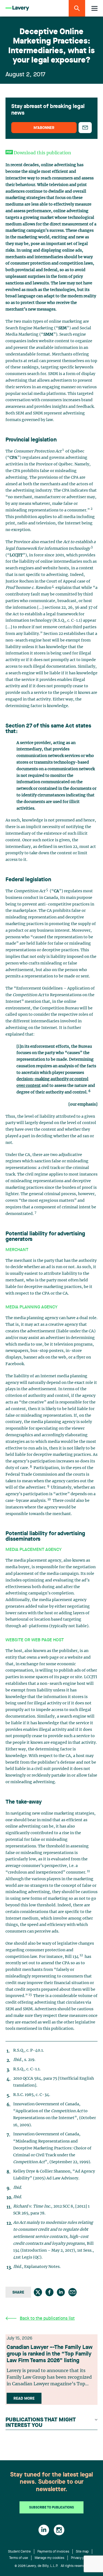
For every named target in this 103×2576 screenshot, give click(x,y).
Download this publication (42, 153)
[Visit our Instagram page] (59, 2530)
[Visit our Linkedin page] (44, 2530)
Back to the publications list (47, 2319)
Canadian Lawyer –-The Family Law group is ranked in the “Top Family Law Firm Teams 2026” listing (50, 2354)
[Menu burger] (94, 8)
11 (88, 1871)
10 (49, 1499)
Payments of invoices (53, 2552)
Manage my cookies (49, 2558)
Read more (24, 2399)
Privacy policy (81, 2558)
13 (30, 1995)
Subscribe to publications (51, 2508)
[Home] (17, 8)
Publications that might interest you (41, 2423)
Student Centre (19, 2552)
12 (81, 1955)
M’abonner (44, 128)
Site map (82, 2552)
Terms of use (19, 2558)
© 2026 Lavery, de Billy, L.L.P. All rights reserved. (52, 2566)
